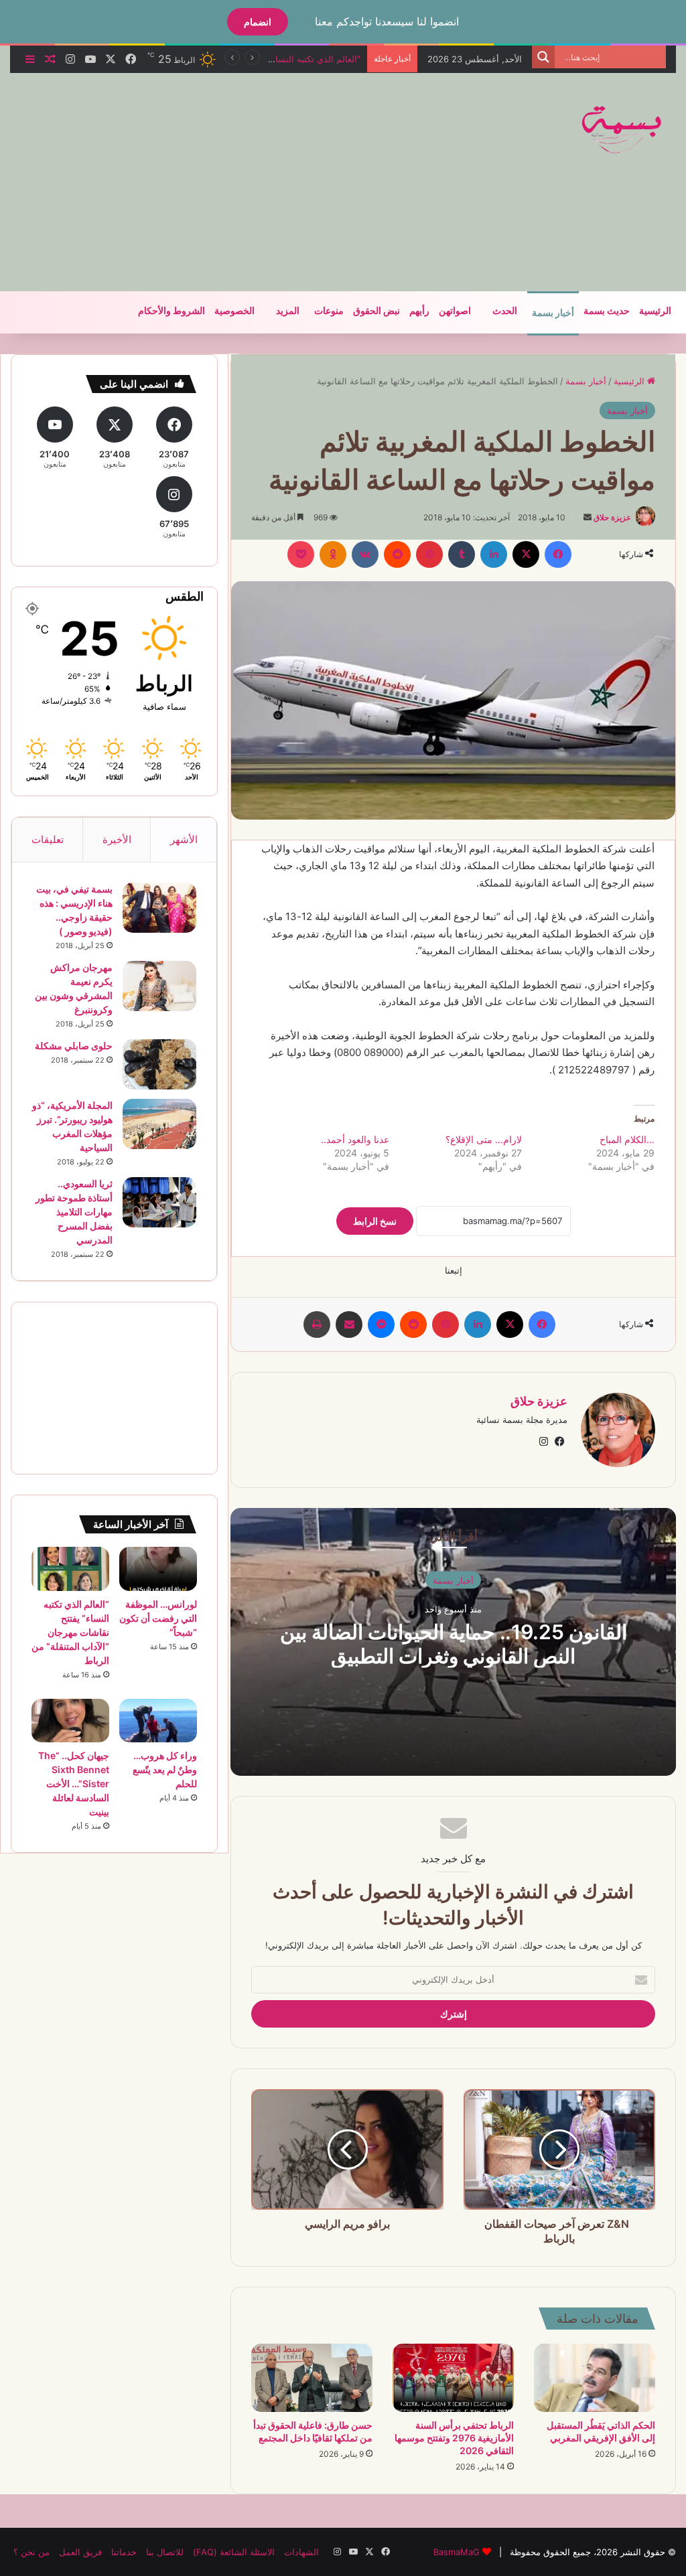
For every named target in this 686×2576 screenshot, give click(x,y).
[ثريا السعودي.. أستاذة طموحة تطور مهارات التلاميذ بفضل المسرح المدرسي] (159, 1202)
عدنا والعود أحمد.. (355, 1139)
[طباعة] (317, 1324)
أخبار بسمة (553, 313)
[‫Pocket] (301, 554)
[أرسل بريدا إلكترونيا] (588, 517)
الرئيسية (655, 311)
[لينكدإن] (494, 554)
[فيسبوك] (558, 554)
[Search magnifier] (543, 57)
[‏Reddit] (397, 554)
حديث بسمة (607, 311)
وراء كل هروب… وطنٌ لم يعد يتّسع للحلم (165, 1769)
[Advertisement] (224, 180)
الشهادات (301, 2552)
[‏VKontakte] (365, 554)
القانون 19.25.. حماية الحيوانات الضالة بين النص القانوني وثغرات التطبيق (454, 1644)
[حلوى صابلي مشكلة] (159, 1064)
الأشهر (184, 839)
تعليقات (48, 839)
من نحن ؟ (31, 2552)
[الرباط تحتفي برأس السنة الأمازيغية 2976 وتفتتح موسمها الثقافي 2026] (453, 2378)
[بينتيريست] (429, 554)
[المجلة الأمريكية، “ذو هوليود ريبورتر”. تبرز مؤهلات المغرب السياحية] (159, 1124)
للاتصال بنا (165, 2552)
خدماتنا (124, 2552)
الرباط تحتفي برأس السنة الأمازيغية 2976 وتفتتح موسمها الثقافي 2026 (454, 2438)
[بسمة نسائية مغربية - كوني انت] (622, 130)
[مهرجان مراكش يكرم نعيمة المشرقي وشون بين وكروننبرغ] (159, 986)
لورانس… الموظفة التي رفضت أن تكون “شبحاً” (158, 1618)
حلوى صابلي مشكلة (74, 1046)
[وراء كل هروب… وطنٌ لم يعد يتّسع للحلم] (158, 1721)
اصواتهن (455, 311)
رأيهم (419, 311)
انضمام (258, 22)
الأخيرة (117, 839)
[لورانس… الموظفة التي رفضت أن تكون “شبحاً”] (158, 1569)
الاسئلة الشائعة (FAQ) (234, 2552)
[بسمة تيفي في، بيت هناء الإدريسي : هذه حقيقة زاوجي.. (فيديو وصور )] (159, 908)
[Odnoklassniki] (333, 554)
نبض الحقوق (376, 311)
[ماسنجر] (381, 1324)
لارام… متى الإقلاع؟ (484, 1139)
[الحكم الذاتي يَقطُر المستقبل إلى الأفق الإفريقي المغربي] (595, 2378)
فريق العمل (80, 2552)
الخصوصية (234, 311)
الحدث (505, 311)
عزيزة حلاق (612, 517)
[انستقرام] (543, 1442)
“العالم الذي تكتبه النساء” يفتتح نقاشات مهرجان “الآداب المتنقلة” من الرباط (70, 1632)
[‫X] (526, 554)
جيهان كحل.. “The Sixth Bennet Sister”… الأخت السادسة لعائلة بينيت (74, 1784)
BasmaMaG (457, 2552)
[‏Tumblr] (462, 554)
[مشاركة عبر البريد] (349, 1324)
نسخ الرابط (375, 1221)
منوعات (329, 311)
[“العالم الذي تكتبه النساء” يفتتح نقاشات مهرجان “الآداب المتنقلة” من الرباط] (70, 1569)
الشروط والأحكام (171, 311)
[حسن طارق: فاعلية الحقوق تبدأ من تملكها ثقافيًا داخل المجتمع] (312, 2378)
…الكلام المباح (627, 1139)
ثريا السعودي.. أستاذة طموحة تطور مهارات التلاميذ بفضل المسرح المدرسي (74, 1212)
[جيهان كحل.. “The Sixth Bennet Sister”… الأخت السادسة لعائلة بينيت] (70, 1721)
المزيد (288, 311)
